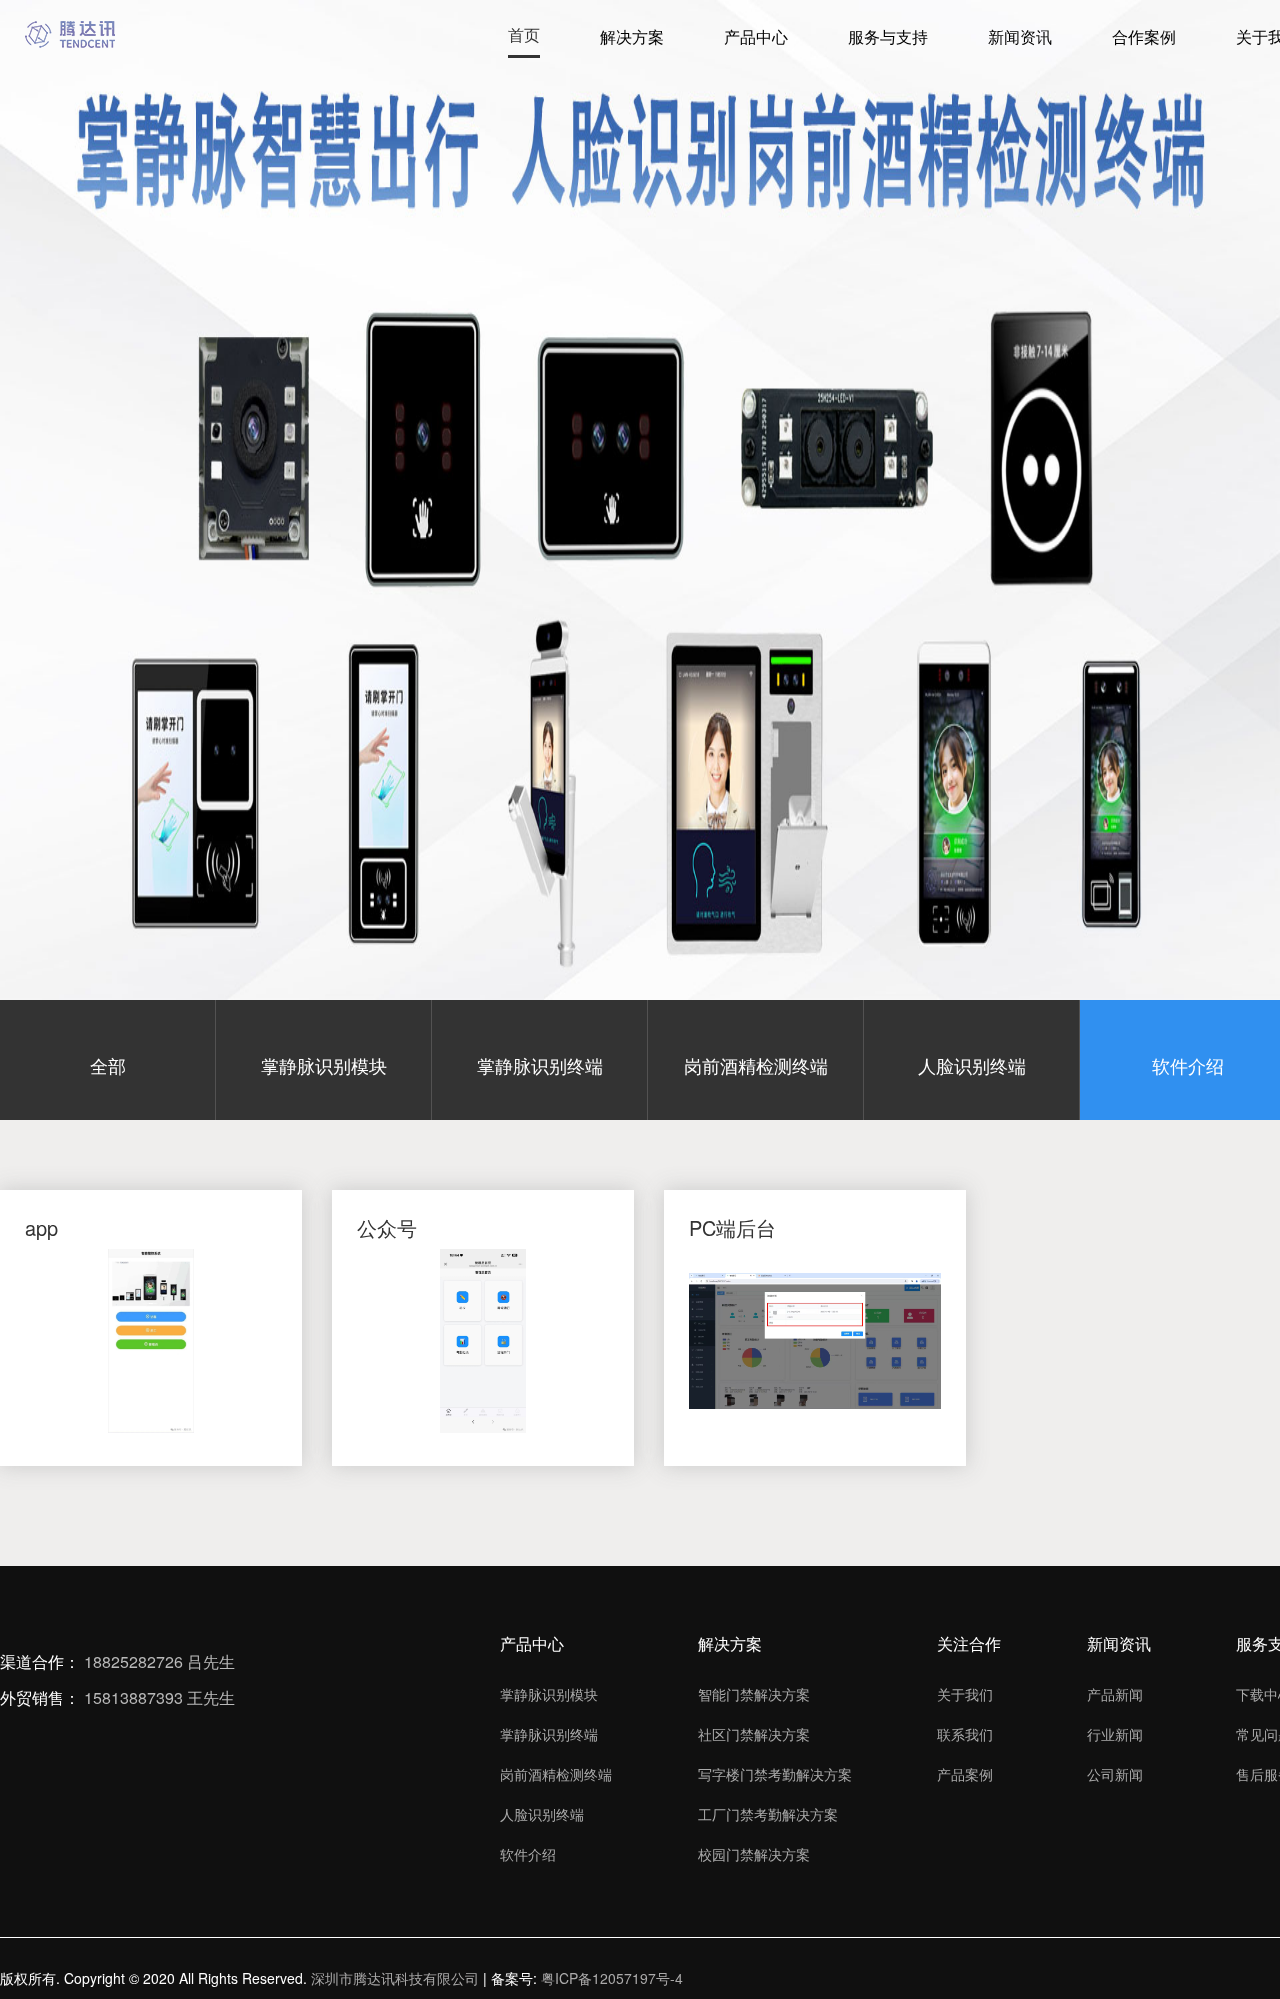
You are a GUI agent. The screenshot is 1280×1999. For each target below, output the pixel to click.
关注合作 (969, 1643)
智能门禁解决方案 (754, 1694)
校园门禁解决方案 (754, 1854)
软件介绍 (528, 1854)
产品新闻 (1115, 1694)
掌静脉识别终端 (549, 1734)
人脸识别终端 (542, 1814)
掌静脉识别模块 (549, 1694)
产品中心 (756, 36)
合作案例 (1144, 36)
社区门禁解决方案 (754, 1734)
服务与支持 (888, 36)
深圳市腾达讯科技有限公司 (395, 1978)
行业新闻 (1115, 1734)
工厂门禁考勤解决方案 (768, 1814)
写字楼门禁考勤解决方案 (775, 1774)
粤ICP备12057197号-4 (612, 1978)
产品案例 (965, 1774)
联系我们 (965, 1734)
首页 (524, 34)
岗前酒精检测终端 (556, 1774)
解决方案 (632, 36)
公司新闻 (1115, 1774)
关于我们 (965, 1694)
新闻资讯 (1020, 36)
